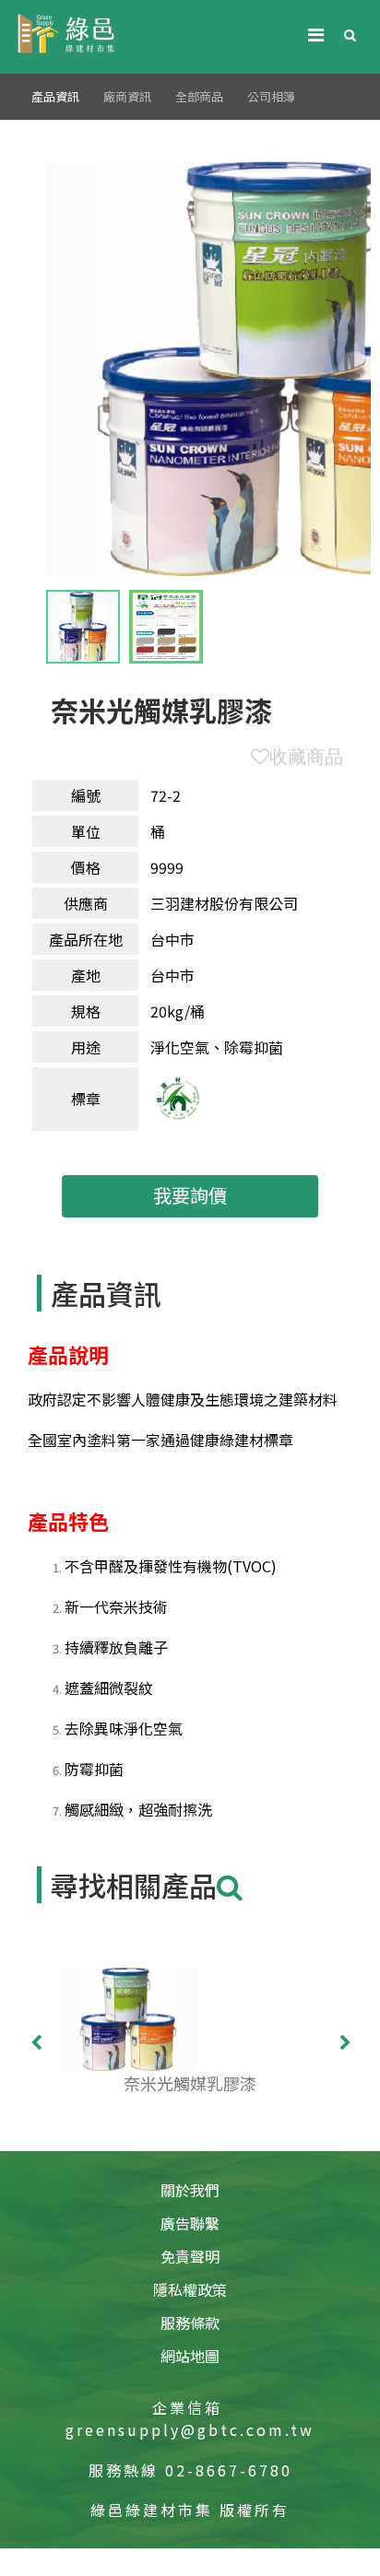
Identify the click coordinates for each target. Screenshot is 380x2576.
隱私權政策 (190, 2289)
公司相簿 (271, 96)
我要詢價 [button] (190, 1195)
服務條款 (190, 2323)
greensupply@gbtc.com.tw (190, 2429)
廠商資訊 (127, 96)
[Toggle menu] (315, 34)
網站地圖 (190, 2356)
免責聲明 (190, 2256)
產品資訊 (55, 96)
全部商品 (199, 96)
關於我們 (190, 2190)
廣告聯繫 (190, 2223)
